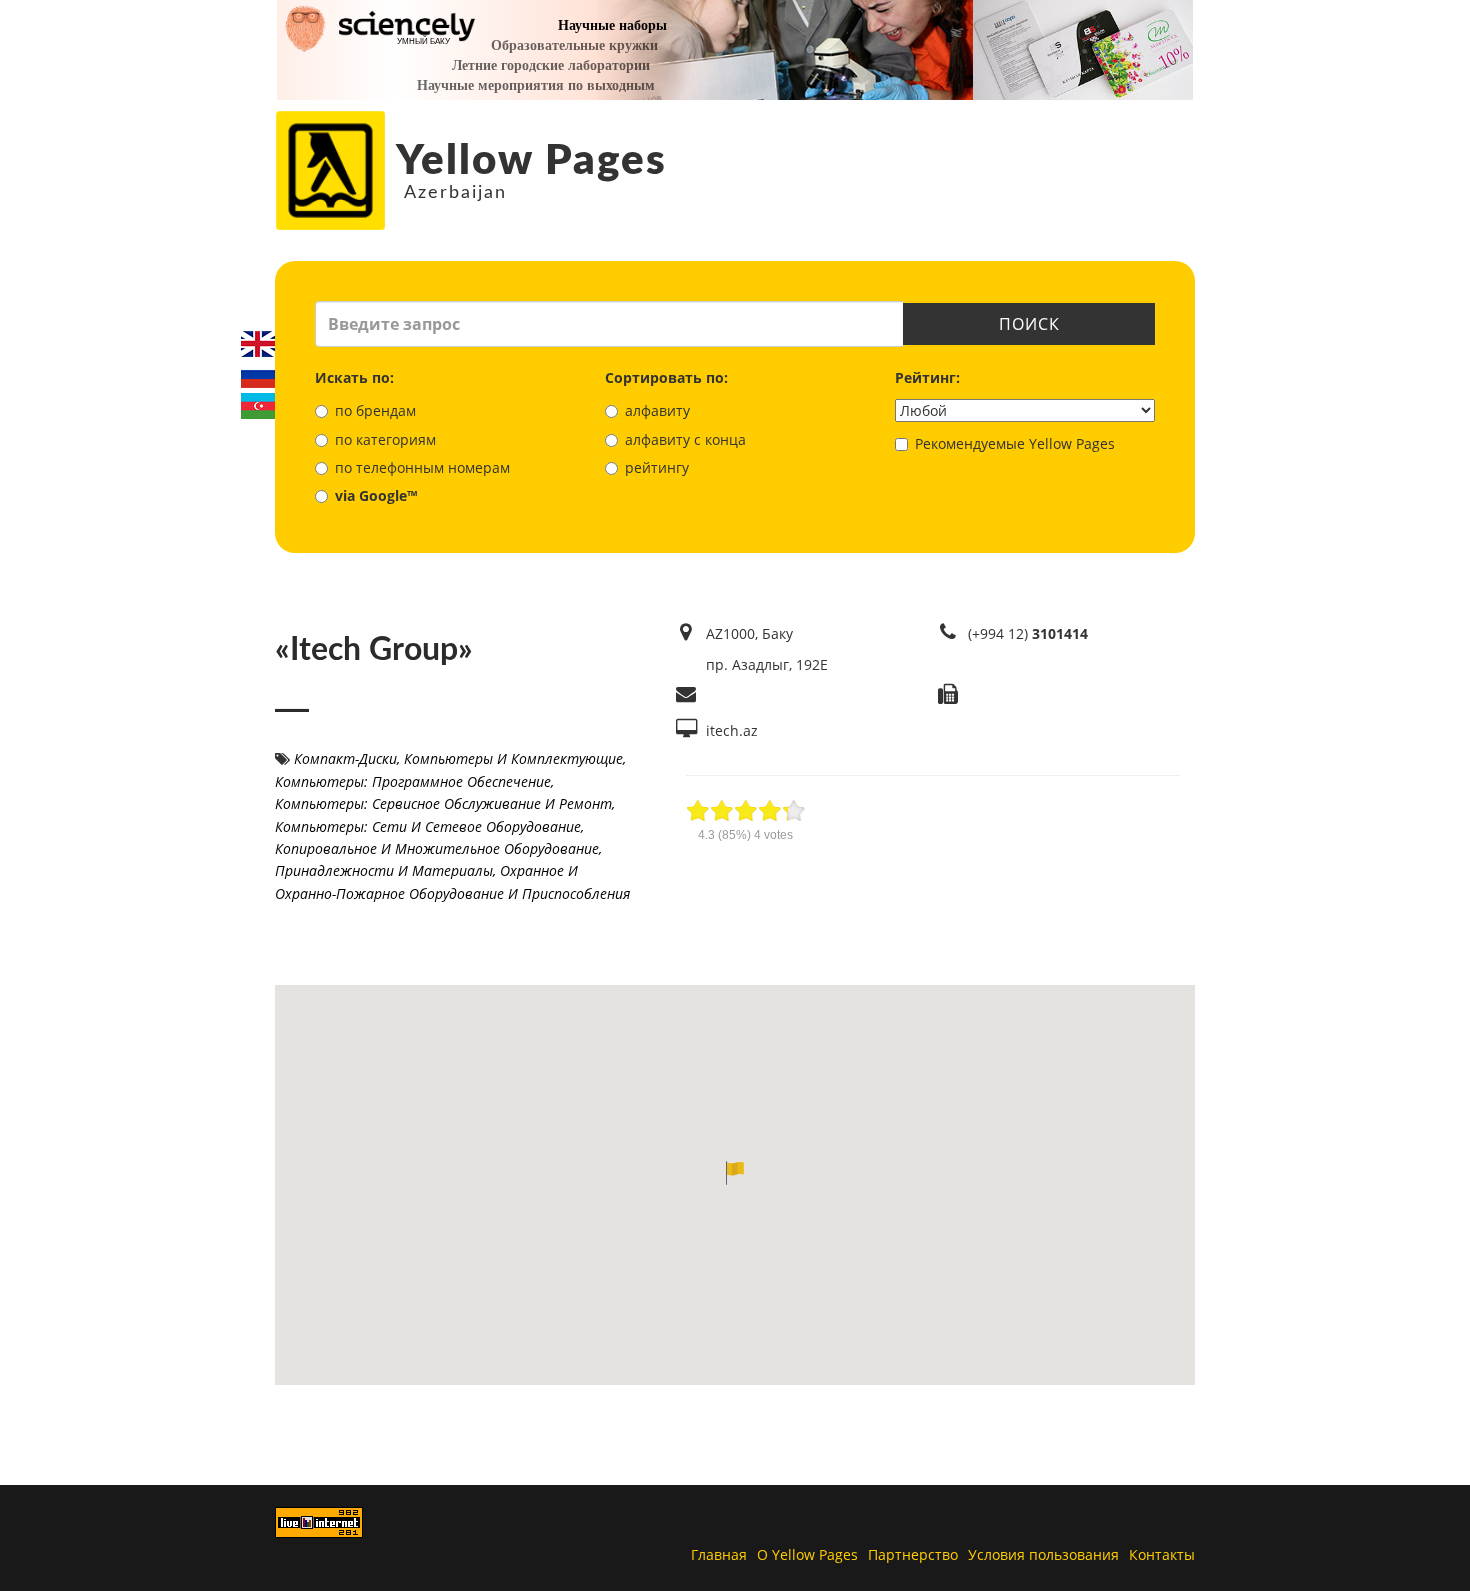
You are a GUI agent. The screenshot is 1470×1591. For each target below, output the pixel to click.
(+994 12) (1028, 633)
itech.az (732, 730)
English (258, 344)
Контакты (1162, 1554)
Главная (719, 1554)
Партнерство (913, 1554)
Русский (258, 375)
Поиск (1029, 324)
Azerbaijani (258, 406)
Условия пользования (1043, 1554)
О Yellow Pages (807, 1554)
